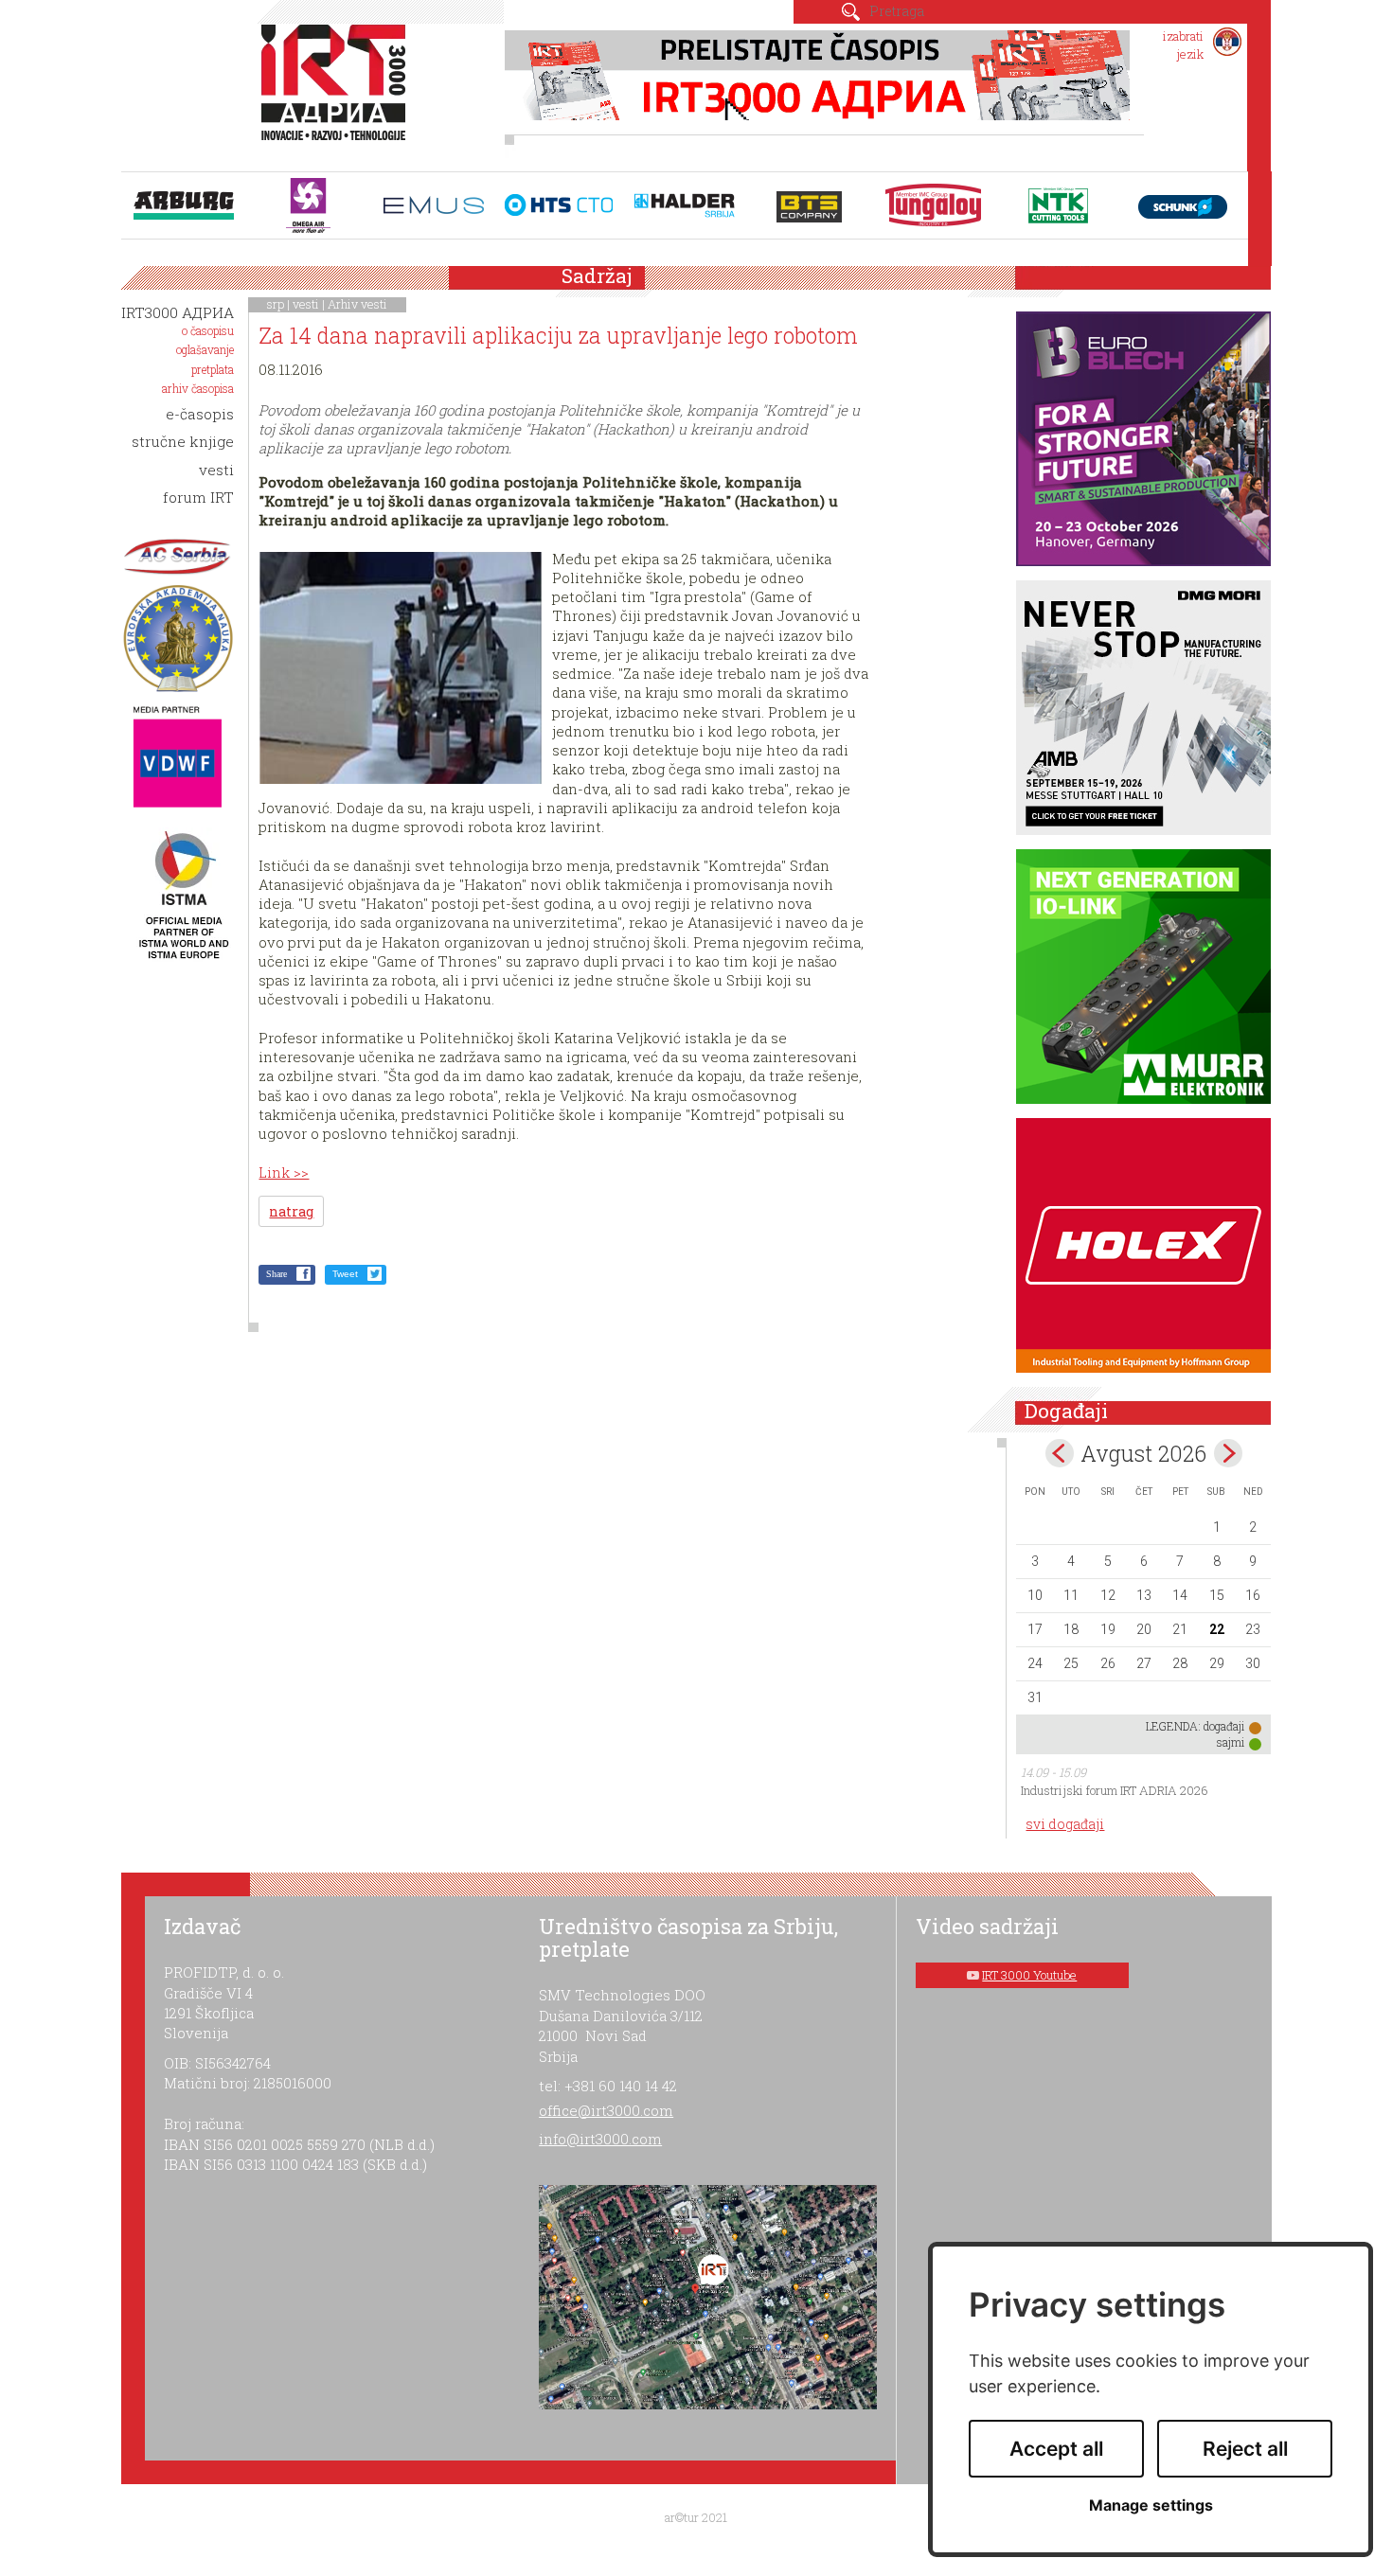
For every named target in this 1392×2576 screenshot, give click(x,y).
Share (277, 1274)
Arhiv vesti (357, 304)
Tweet (345, 1274)
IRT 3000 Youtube (1029, 1975)
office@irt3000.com (606, 2110)
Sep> (1228, 1453)
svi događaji (1065, 1824)
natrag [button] (291, 1211)
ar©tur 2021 (696, 2517)
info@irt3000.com (600, 2139)
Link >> (284, 1172)
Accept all (1056, 2449)
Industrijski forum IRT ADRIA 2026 (1115, 1790)
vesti (306, 304)
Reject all (1245, 2449)
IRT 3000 (338, 93)
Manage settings (1151, 2505)
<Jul (1060, 1453)
